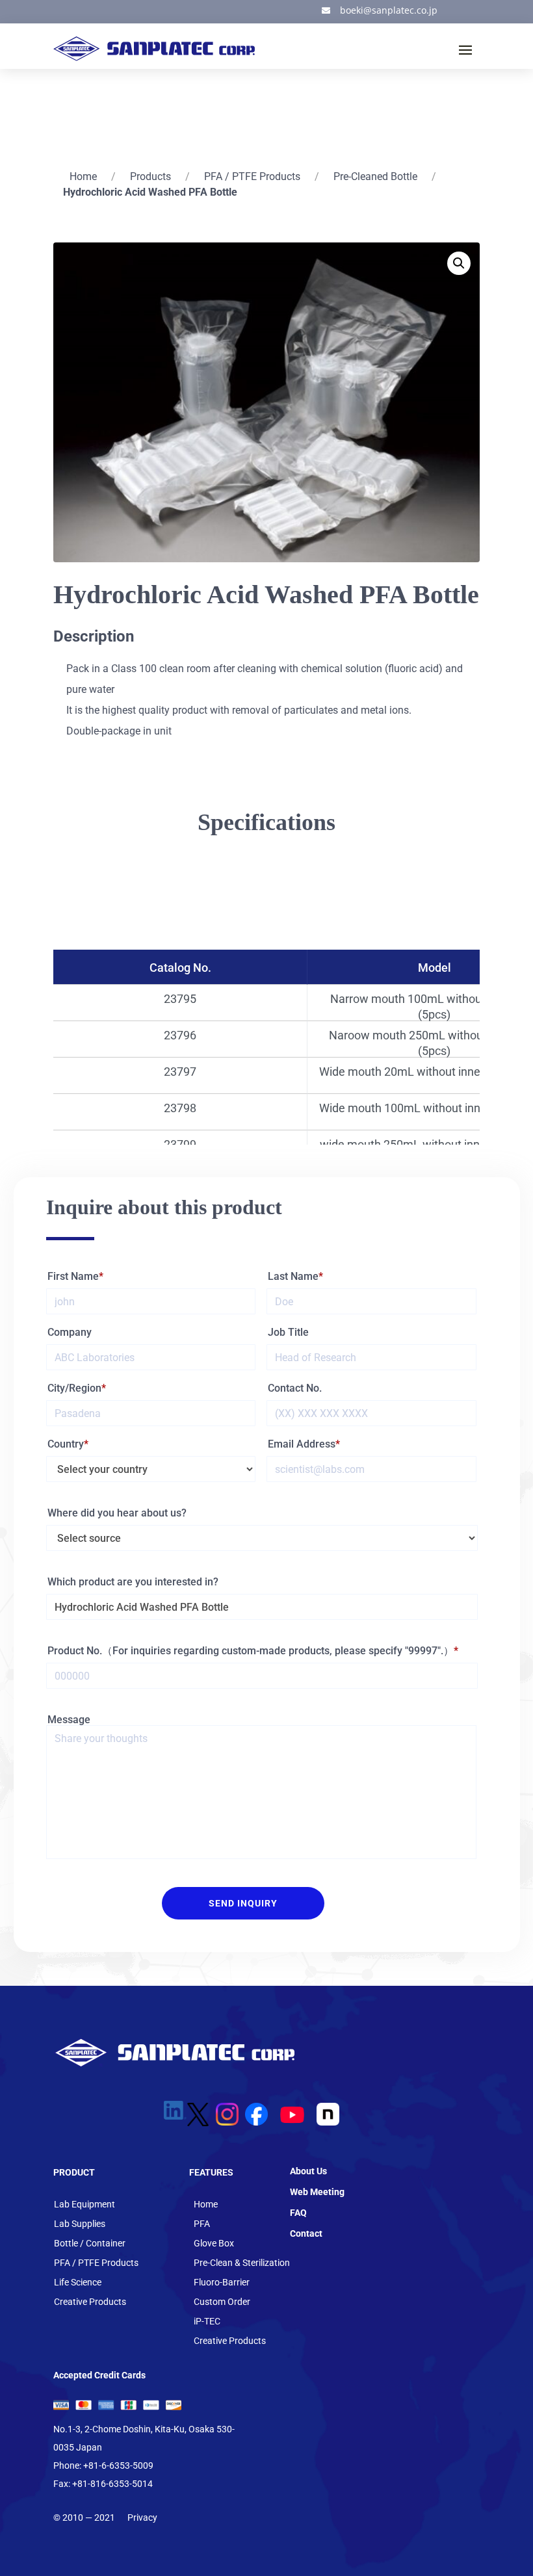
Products (150, 176)
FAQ (298, 2213)
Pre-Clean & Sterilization (242, 2263)
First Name (73, 1276)
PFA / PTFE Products (252, 176)
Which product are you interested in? (133, 1582)
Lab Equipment (84, 2205)
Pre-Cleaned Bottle (375, 176)
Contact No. (295, 1388)
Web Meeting (317, 2192)
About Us (308, 2171)
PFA (202, 2224)
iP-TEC (207, 2322)
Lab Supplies (80, 2224)
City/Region (74, 1388)
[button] (459, 263)
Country (66, 1444)
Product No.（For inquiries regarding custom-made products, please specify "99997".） (251, 1651)
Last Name (293, 1276)
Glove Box (214, 2244)
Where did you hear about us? (117, 1513)
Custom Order (222, 2302)
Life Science (78, 2283)
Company (70, 1332)
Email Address (302, 1444)
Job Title (288, 1332)
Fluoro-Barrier (222, 2283)
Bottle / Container (90, 2244)
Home (83, 176)
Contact (306, 2233)
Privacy (142, 2517)
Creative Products (90, 2302)
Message (69, 1720)
